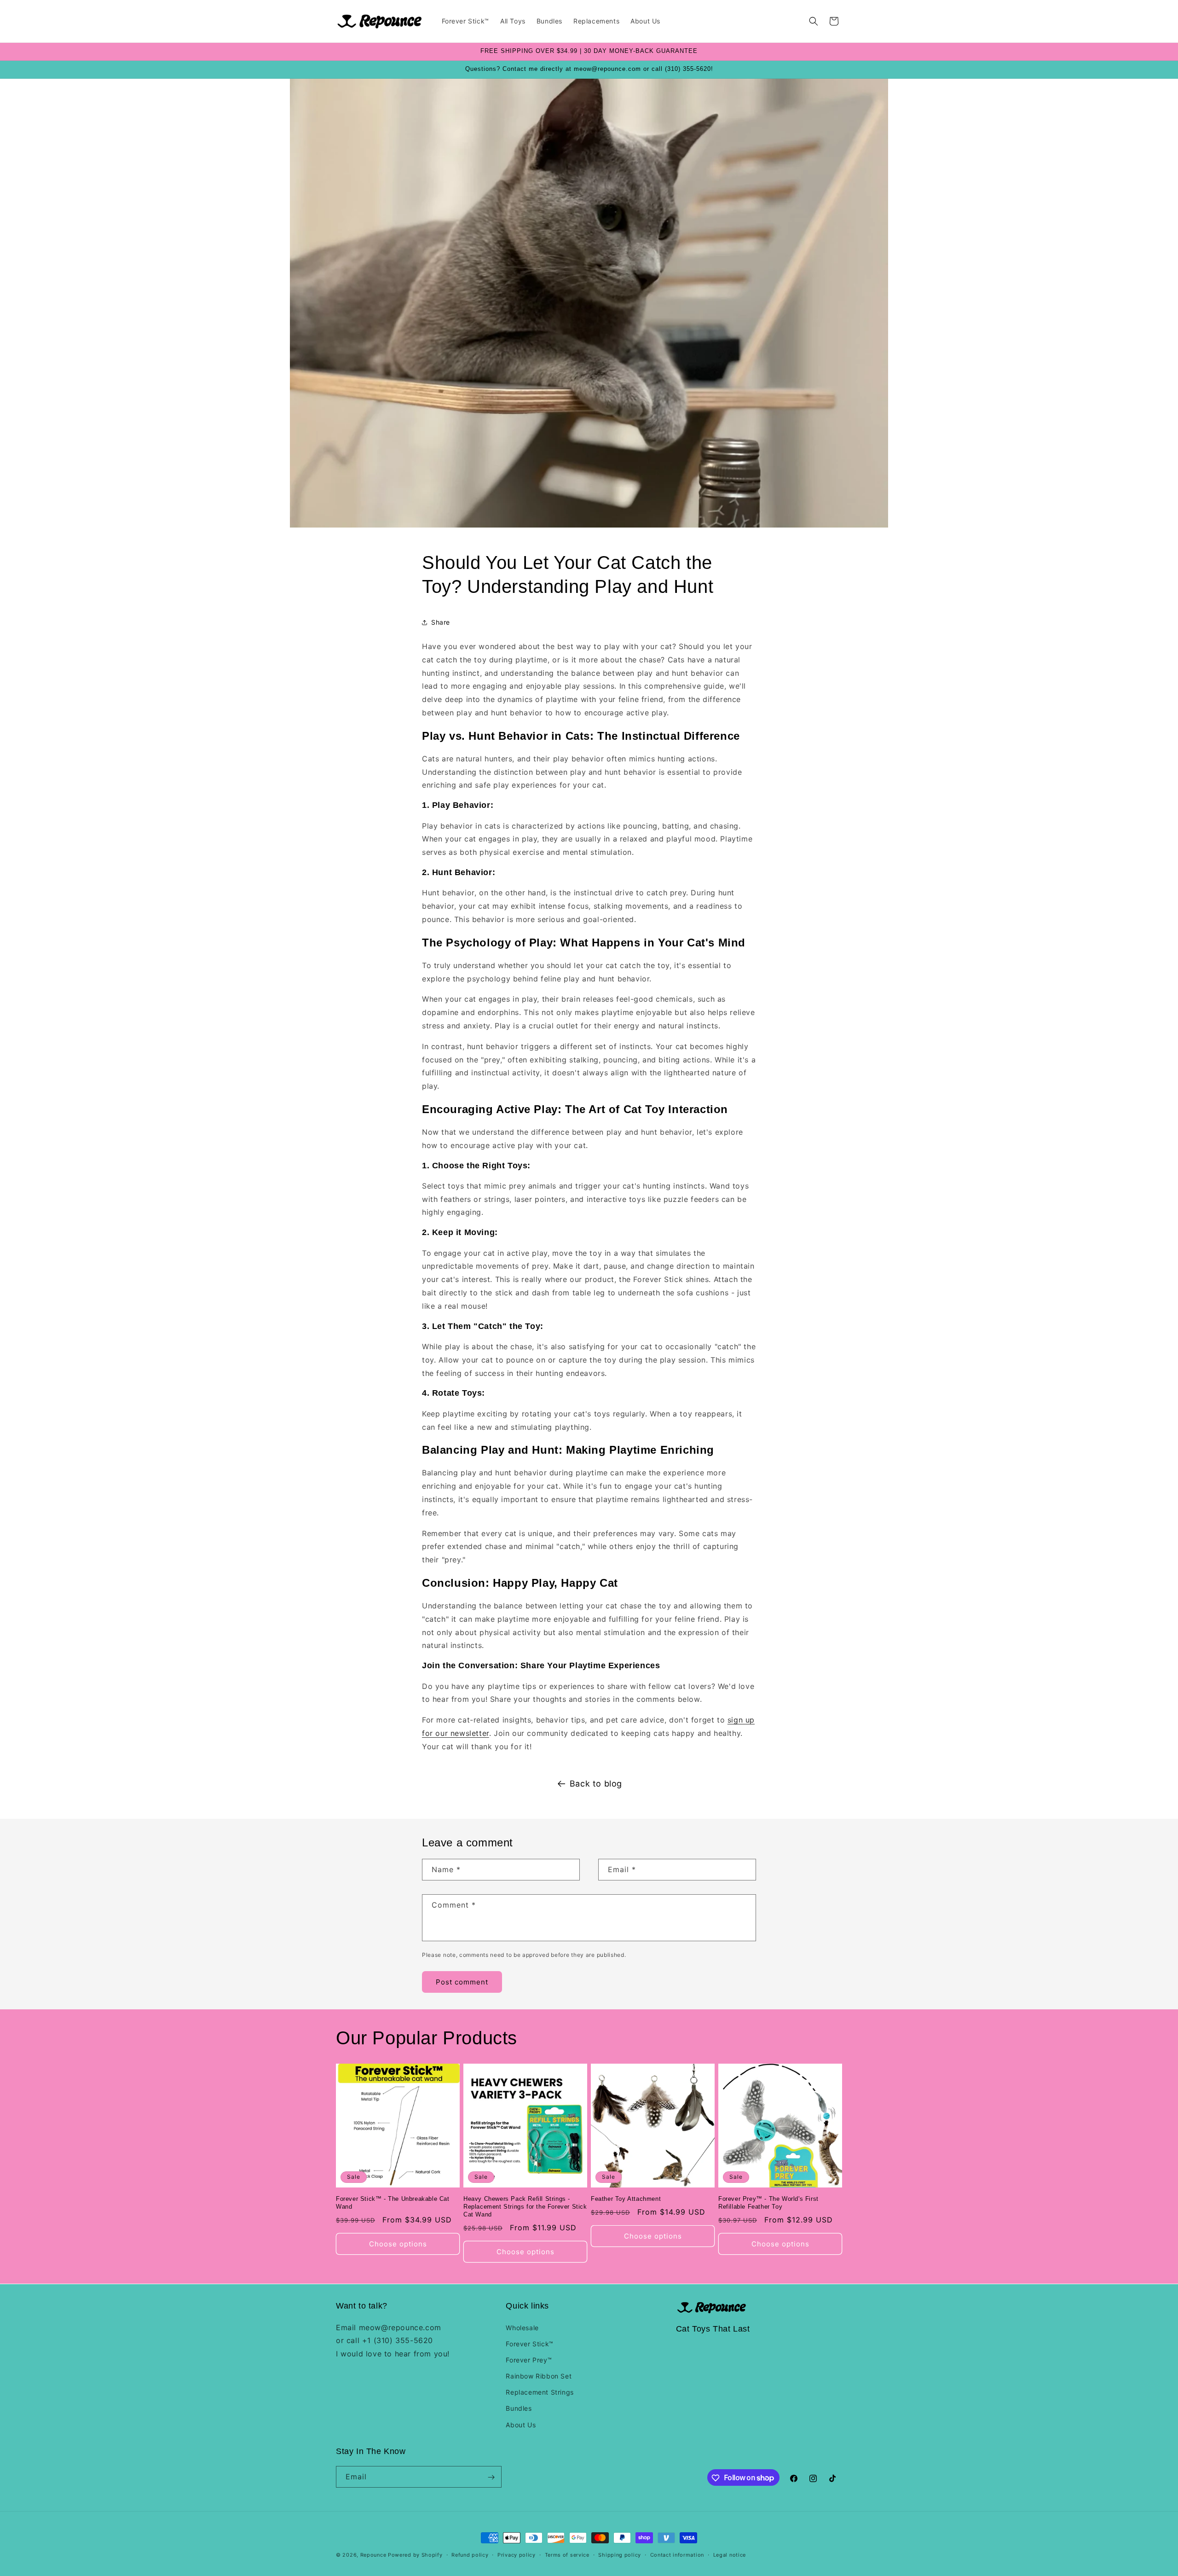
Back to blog (596, 1784)
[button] (814, 21)
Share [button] (441, 622)
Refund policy (470, 2554)
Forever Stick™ (529, 2343)
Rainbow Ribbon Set (539, 2376)
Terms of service (567, 2554)
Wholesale (522, 2327)
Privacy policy (517, 2554)
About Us (521, 2424)
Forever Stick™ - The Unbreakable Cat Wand (393, 2203)
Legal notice (730, 2554)
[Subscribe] (491, 2477)
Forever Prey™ (529, 2359)
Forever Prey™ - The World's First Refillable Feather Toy (768, 2203)
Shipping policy (620, 2554)
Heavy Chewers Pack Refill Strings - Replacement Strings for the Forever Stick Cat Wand (525, 2207)
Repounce (373, 2555)
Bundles (519, 2408)
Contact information (677, 2554)
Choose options (398, 2244)
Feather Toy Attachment (626, 2199)
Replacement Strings (540, 2392)
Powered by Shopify (415, 2555)
